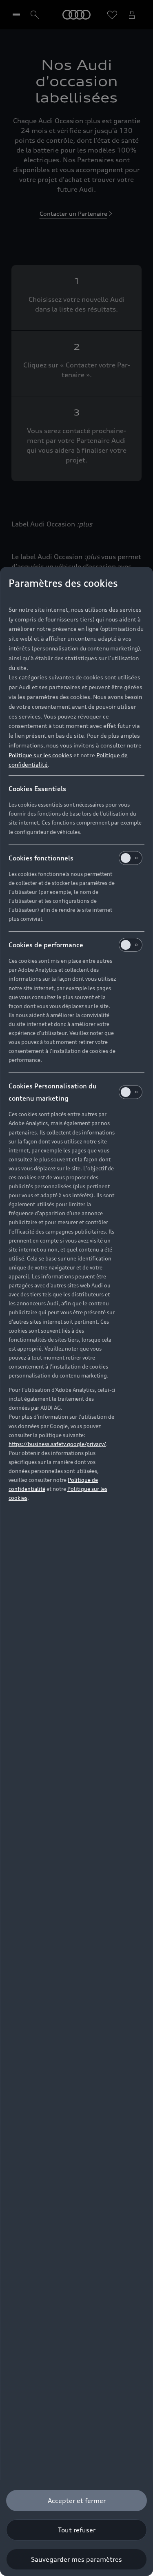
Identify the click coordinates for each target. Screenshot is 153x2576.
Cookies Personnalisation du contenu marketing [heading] (53, 1092)
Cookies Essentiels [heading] (37, 789)
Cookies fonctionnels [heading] (41, 858)
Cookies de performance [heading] (46, 945)
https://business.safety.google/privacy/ (57, 1444)
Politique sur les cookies (40, 755)
